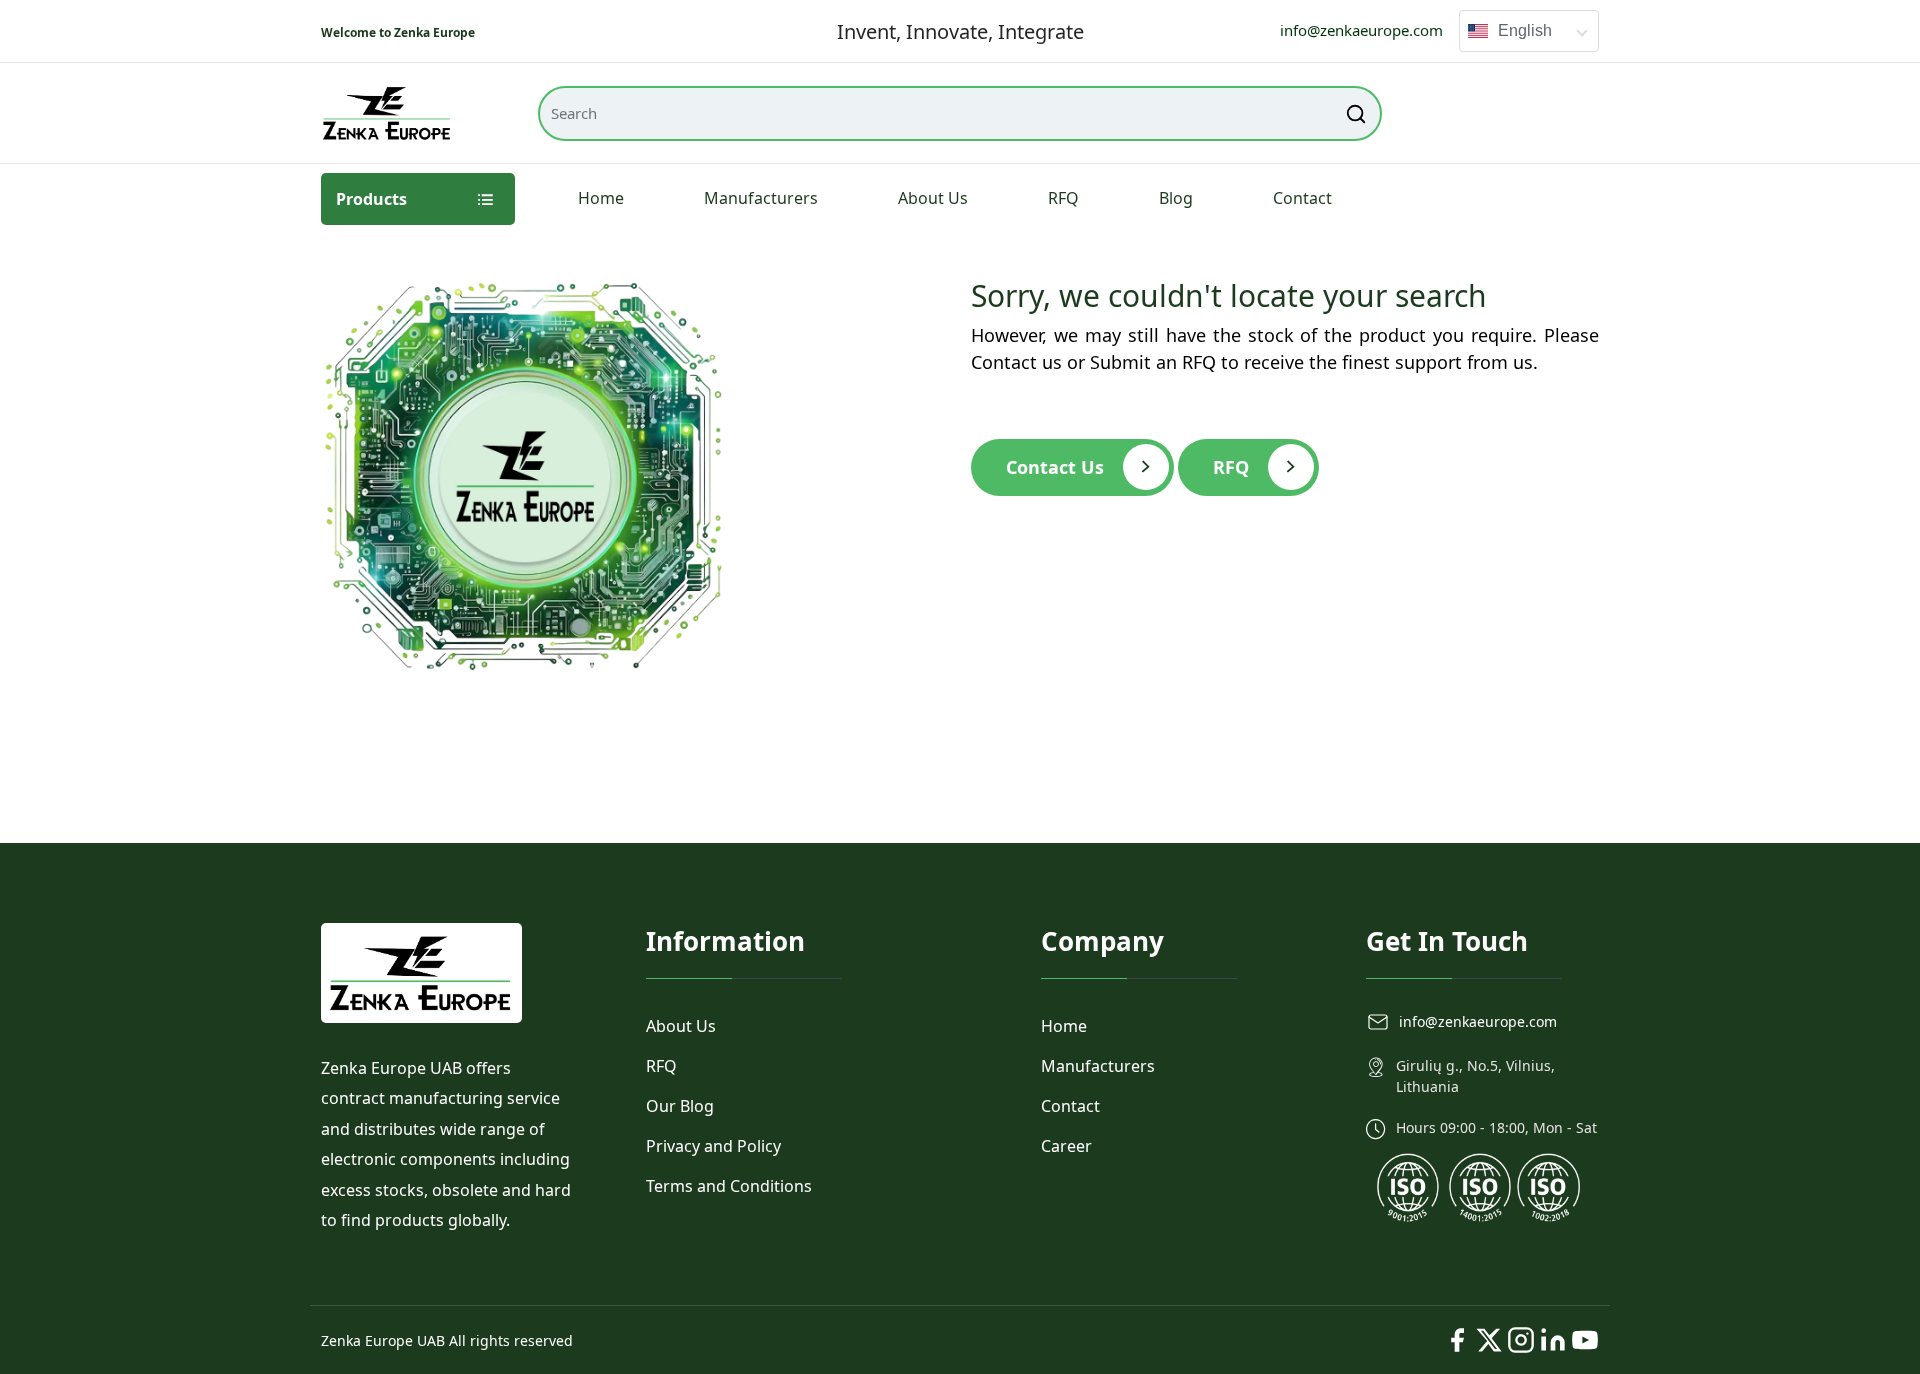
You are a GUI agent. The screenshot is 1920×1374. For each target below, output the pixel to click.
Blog (1176, 198)
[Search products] (1357, 113)
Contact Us (1055, 467)
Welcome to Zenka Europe (398, 32)
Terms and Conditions (729, 1186)
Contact (1302, 198)
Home (601, 198)
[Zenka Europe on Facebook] (1457, 1340)
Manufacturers (761, 198)
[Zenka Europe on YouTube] (1585, 1340)
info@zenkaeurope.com (1361, 30)
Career (1066, 1146)
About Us (933, 198)
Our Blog (680, 1106)
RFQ (1063, 198)
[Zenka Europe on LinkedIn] (1553, 1340)
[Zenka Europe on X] (1489, 1340)
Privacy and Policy (713, 1146)
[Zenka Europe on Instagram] (1521, 1340)
